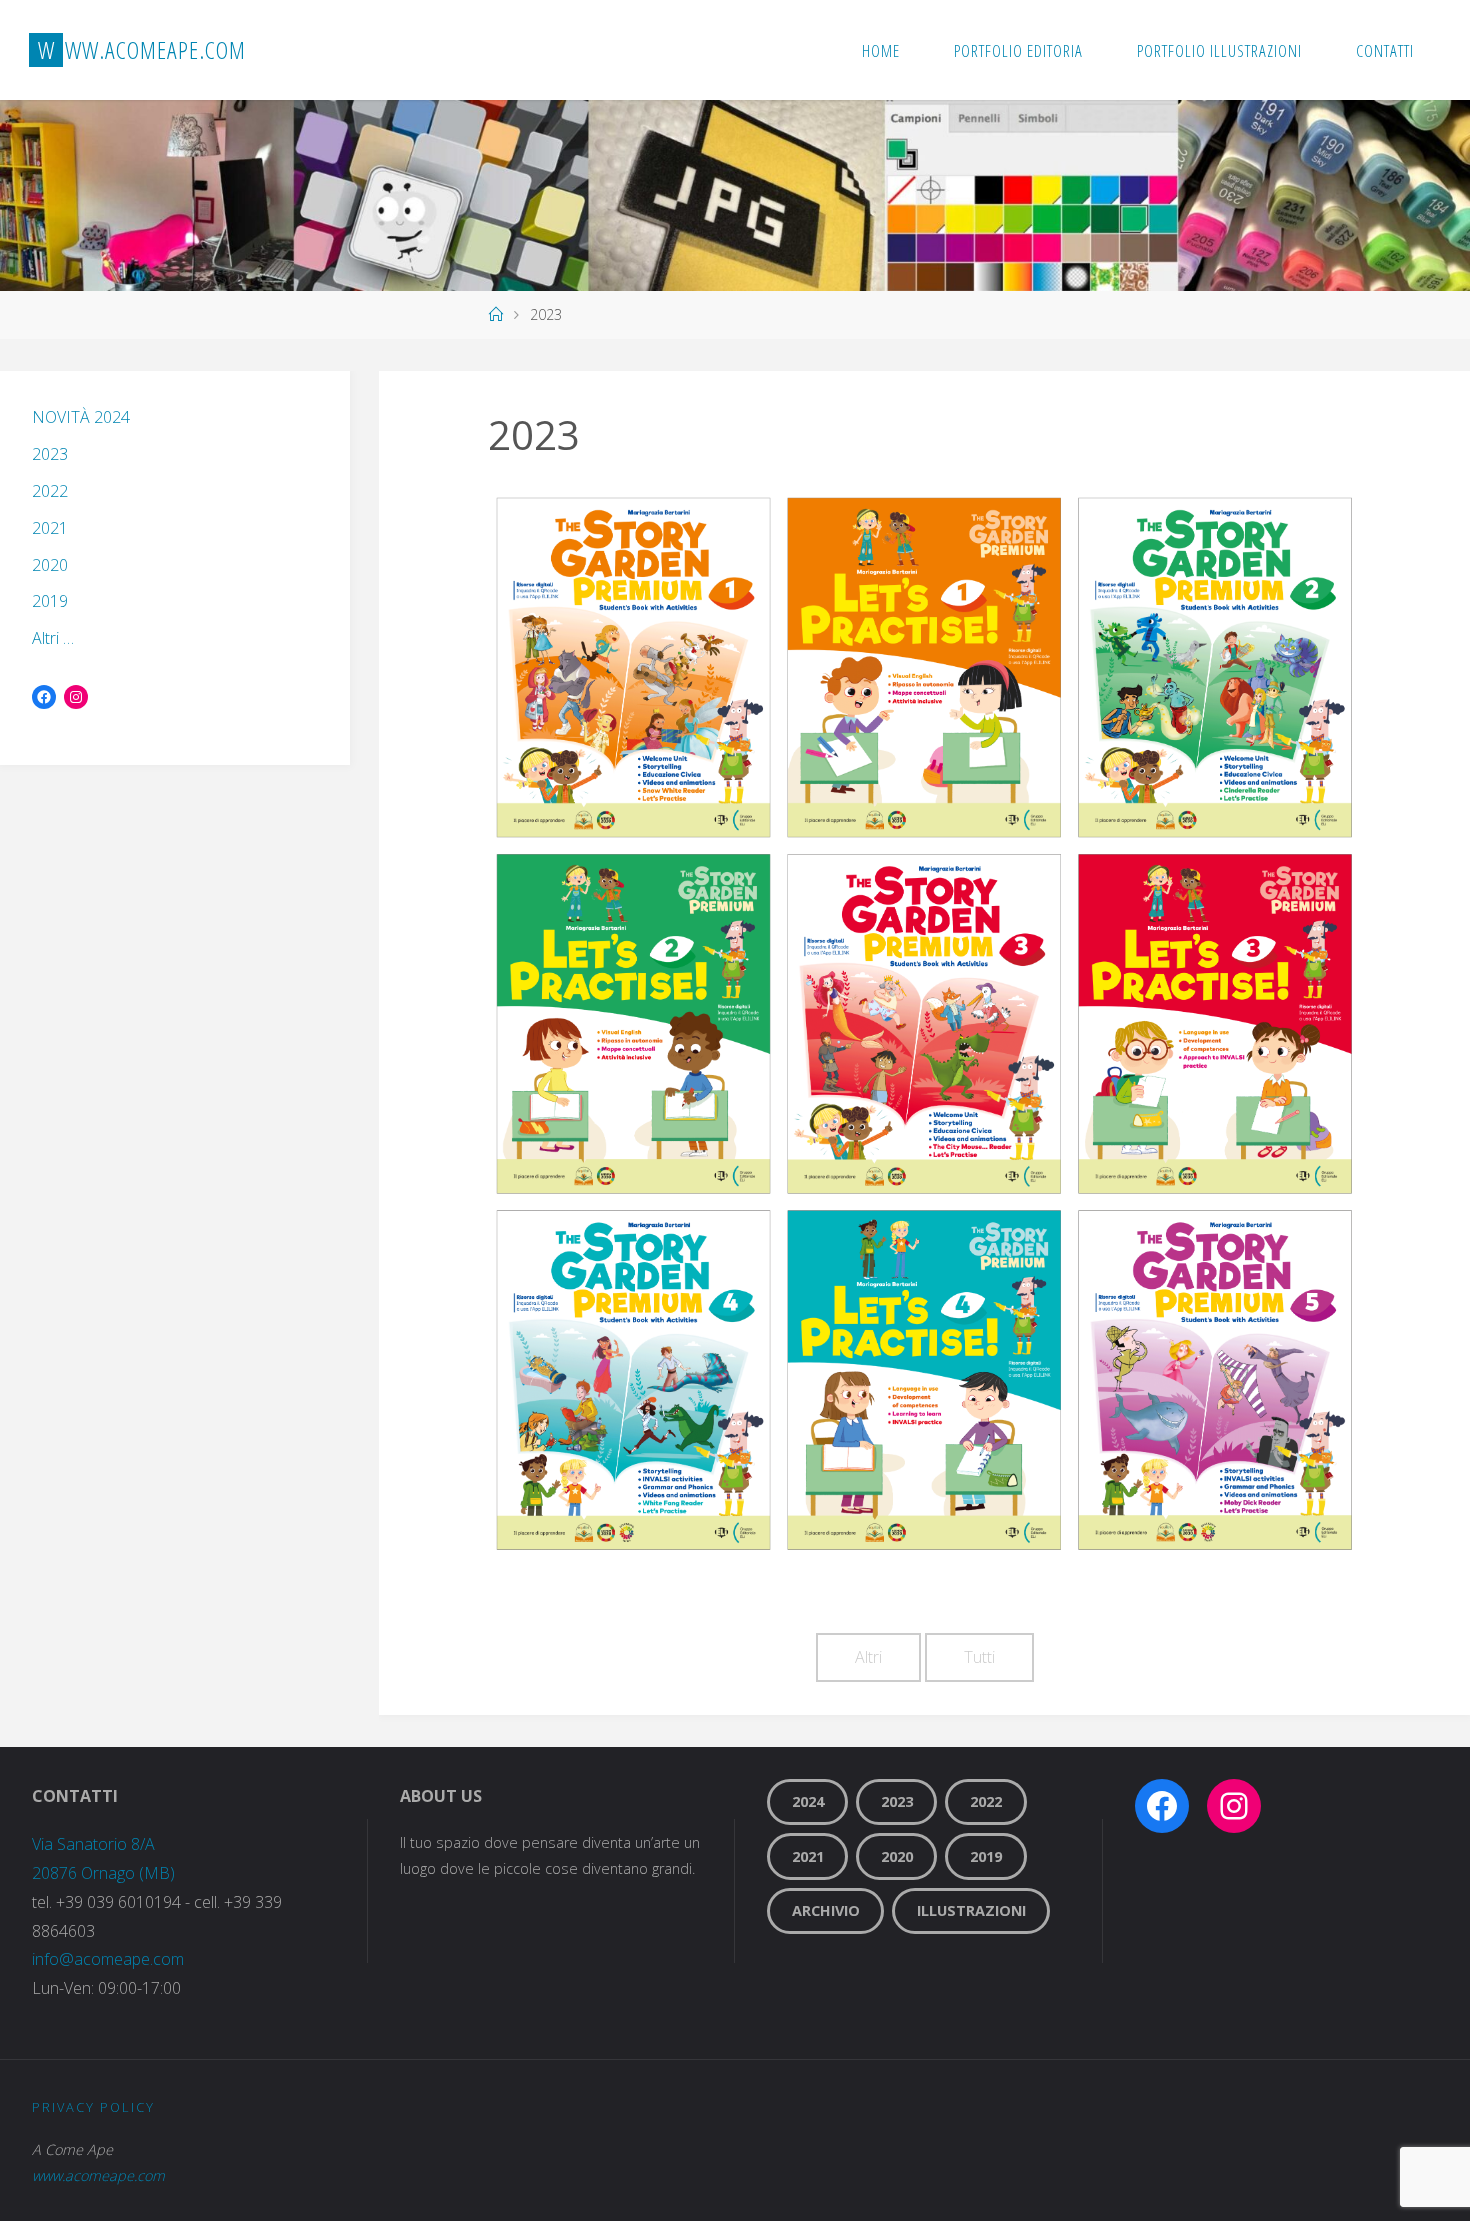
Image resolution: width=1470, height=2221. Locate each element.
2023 (50, 454)
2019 (50, 601)
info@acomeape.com (108, 1959)
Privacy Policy (93, 2107)
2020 (50, 565)
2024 (808, 1801)
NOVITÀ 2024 (81, 417)
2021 (50, 528)
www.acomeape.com (98, 2175)
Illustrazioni (971, 1910)
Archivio (826, 1910)
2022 (50, 491)
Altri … (53, 638)
